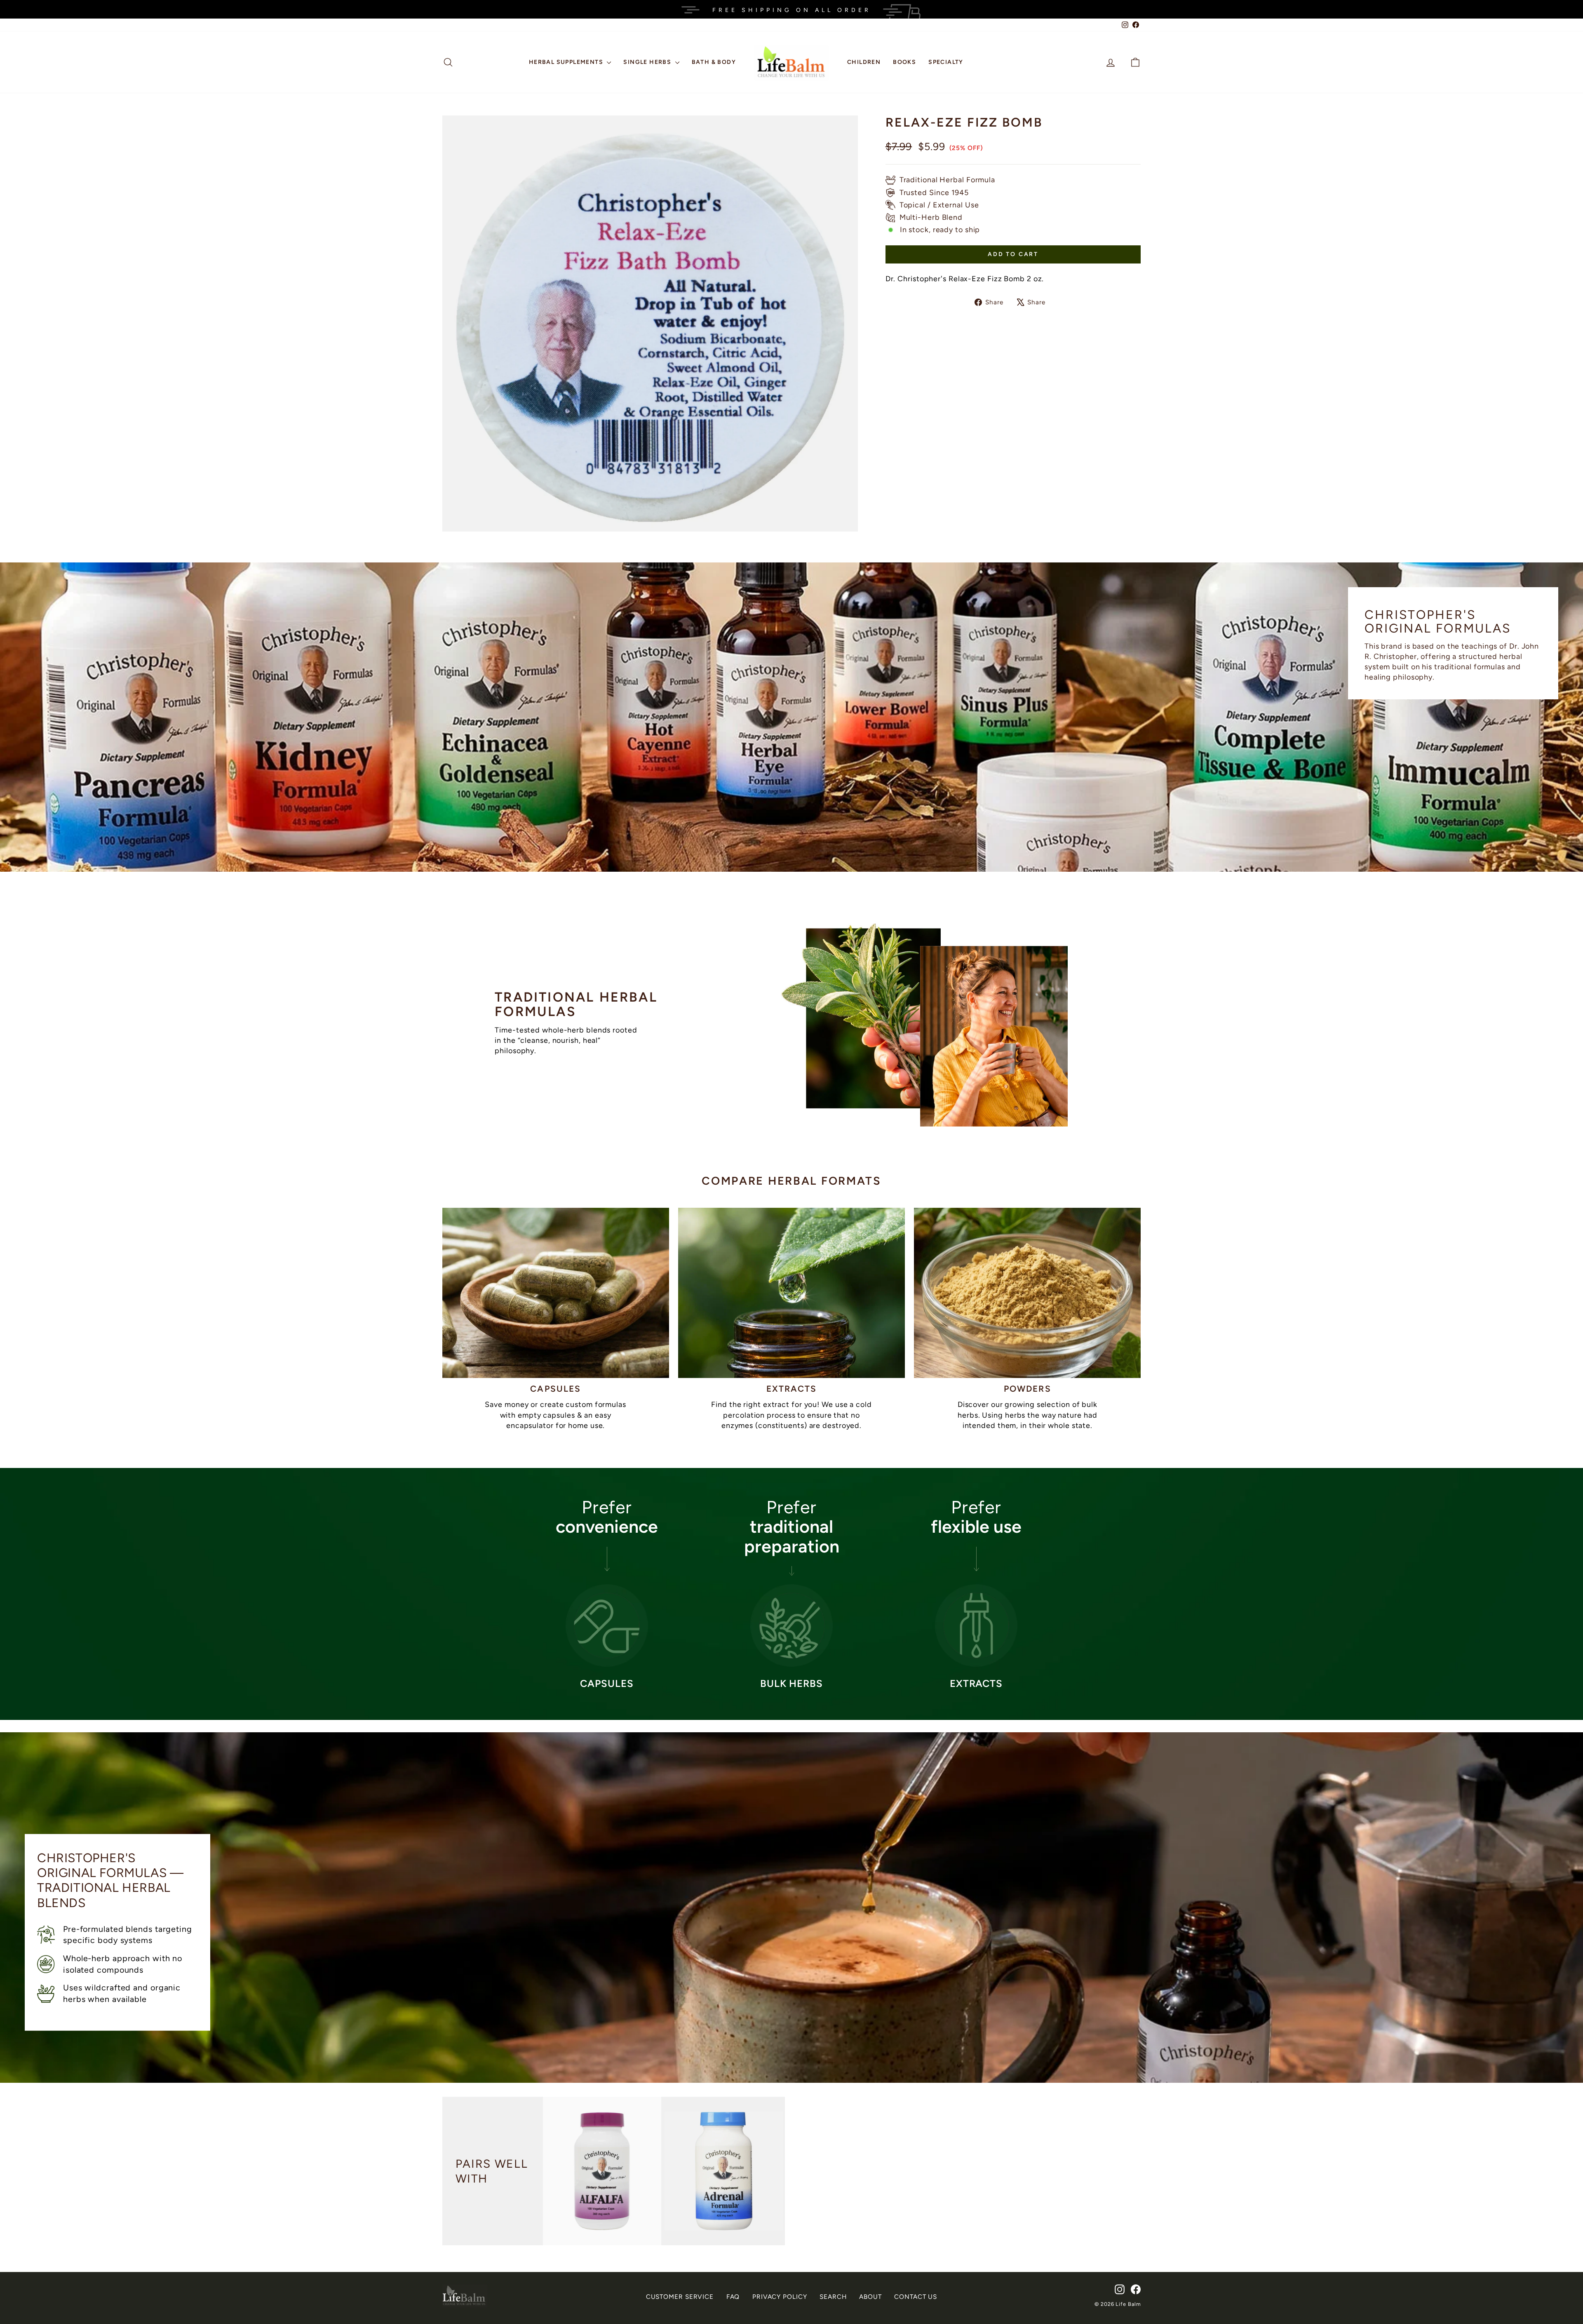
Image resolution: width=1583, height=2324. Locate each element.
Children (864, 62)
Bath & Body (714, 62)
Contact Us (916, 2297)
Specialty (946, 62)
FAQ (733, 2297)
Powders (1028, 1389)
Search (833, 2297)
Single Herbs (648, 62)
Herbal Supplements (567, 62)
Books (904, 62)
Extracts (792, 1389)
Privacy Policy (780, 2297)
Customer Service (680, 2297)
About (870, 2297)
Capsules (555, 1389)
